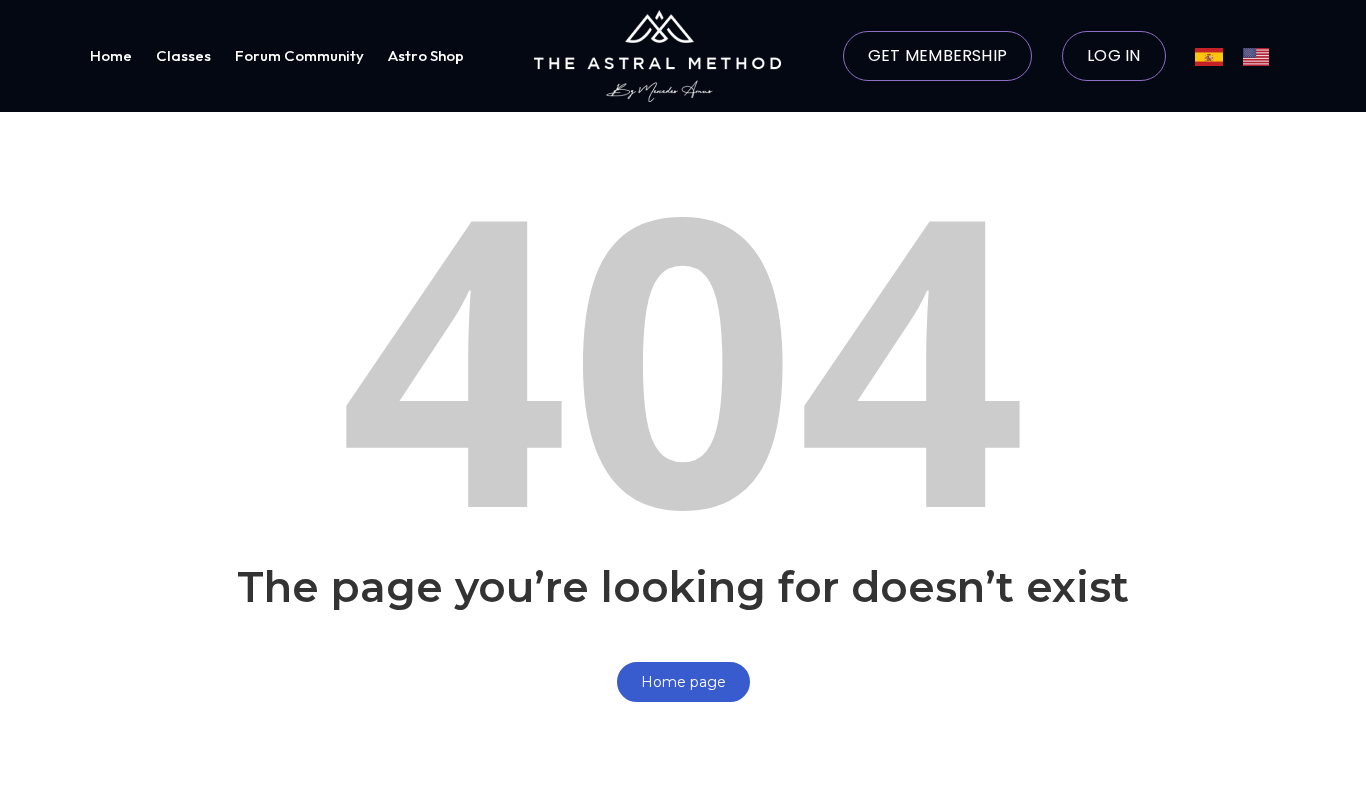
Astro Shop (426, 55)
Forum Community (299, 55)
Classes (183, 55)
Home (111, 55)
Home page (683, 682)
